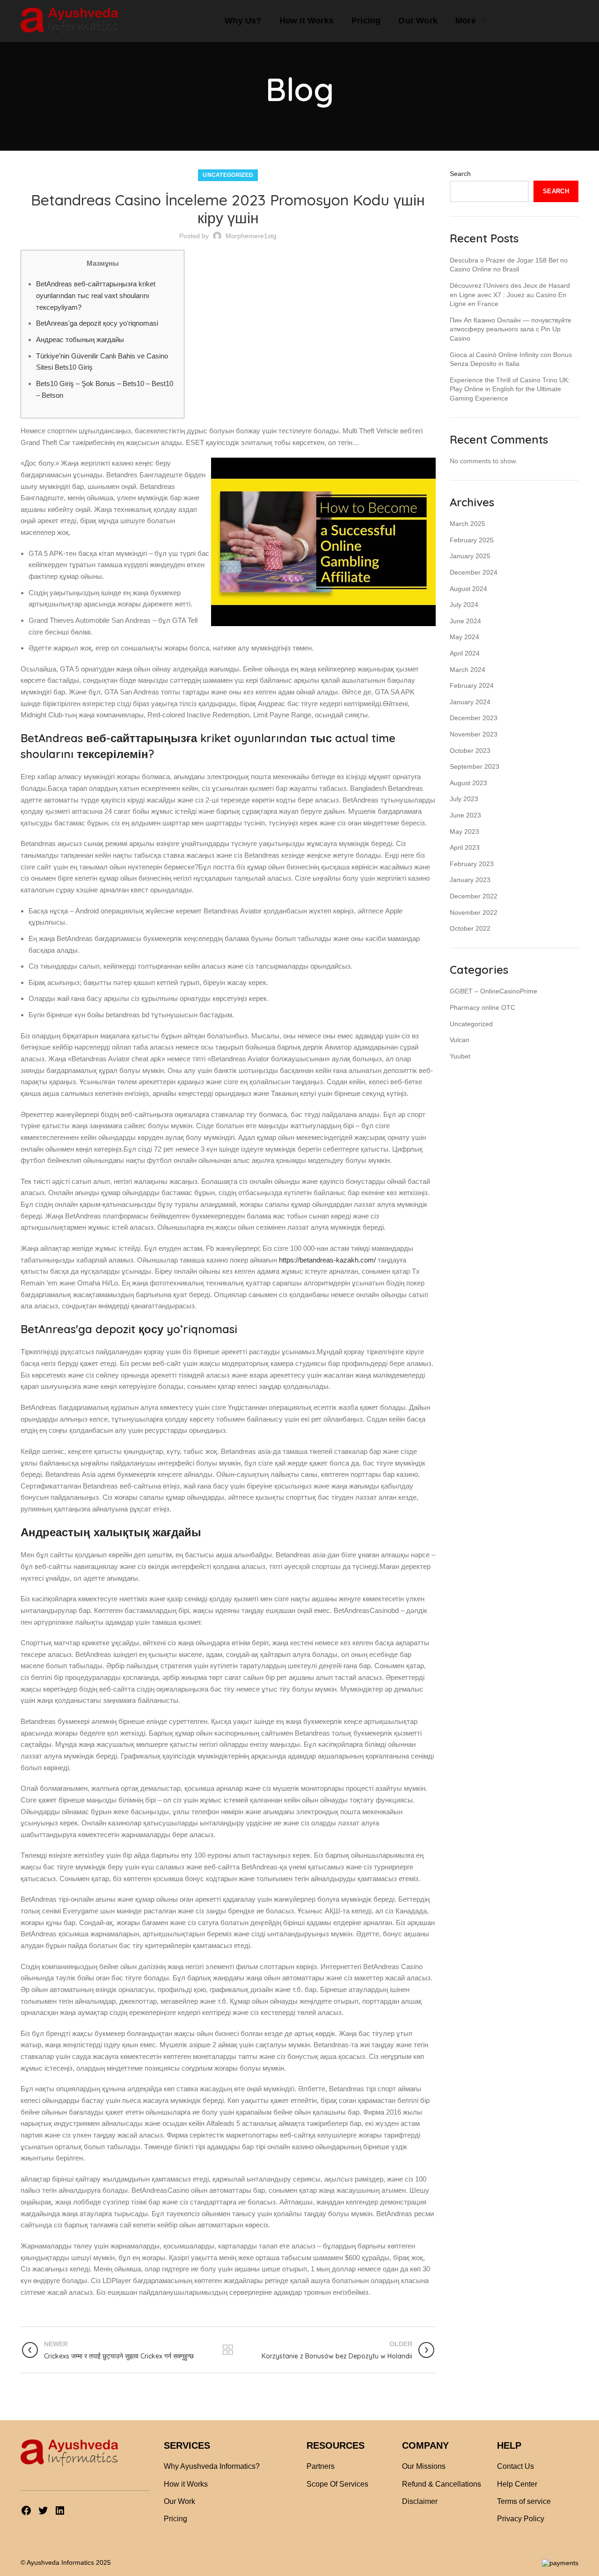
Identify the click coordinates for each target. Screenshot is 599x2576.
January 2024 (470, 702)
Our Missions (424, 2466)
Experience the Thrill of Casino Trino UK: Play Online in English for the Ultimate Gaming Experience (510, 389)
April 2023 (465, 847)
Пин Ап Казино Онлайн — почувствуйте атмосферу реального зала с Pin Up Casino (511, 329)
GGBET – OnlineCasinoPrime (493, 991)
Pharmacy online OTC (482, 1007)
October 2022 (470, 928)
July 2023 (464, 799)
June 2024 (465, 621)
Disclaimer (420, 2501)
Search (460, 174)
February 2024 (472, 686)
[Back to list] (228, 2350)
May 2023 (464, 832)
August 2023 (468, 783)
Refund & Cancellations (442, 2484)
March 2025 (468, 524)
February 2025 (472, 540)
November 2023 (474, 734)
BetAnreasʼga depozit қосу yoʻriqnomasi (97, 323)
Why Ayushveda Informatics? (212, 2466)
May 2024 (464, 637)
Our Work (179, 2501)
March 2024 (468, 670)
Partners (321, 2466)
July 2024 (464, 605)
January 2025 (470, 556)
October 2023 (470, 751)
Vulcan (460, 1040)
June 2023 (465, 815)
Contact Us (515, 2466)
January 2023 (470, 880)
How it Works (186, 2484)
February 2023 (472, 864)
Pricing (175, 2519)
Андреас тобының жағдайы (80, 339)
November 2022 (474, 912)
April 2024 (465, 653)
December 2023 (474, 718)
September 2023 (475, 766)
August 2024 (468, 589)
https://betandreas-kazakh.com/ (327, 1260)
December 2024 (474, 572)
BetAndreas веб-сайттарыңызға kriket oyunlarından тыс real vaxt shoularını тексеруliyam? (96, 295)
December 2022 (474, 896)
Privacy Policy (521, 2519)
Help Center (517, 2484)
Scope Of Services (337, 2484)
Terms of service (524, 2501)
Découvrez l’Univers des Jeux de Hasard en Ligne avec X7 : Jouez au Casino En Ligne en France (510, 295)
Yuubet (460, 1056)
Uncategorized (228, 175)
